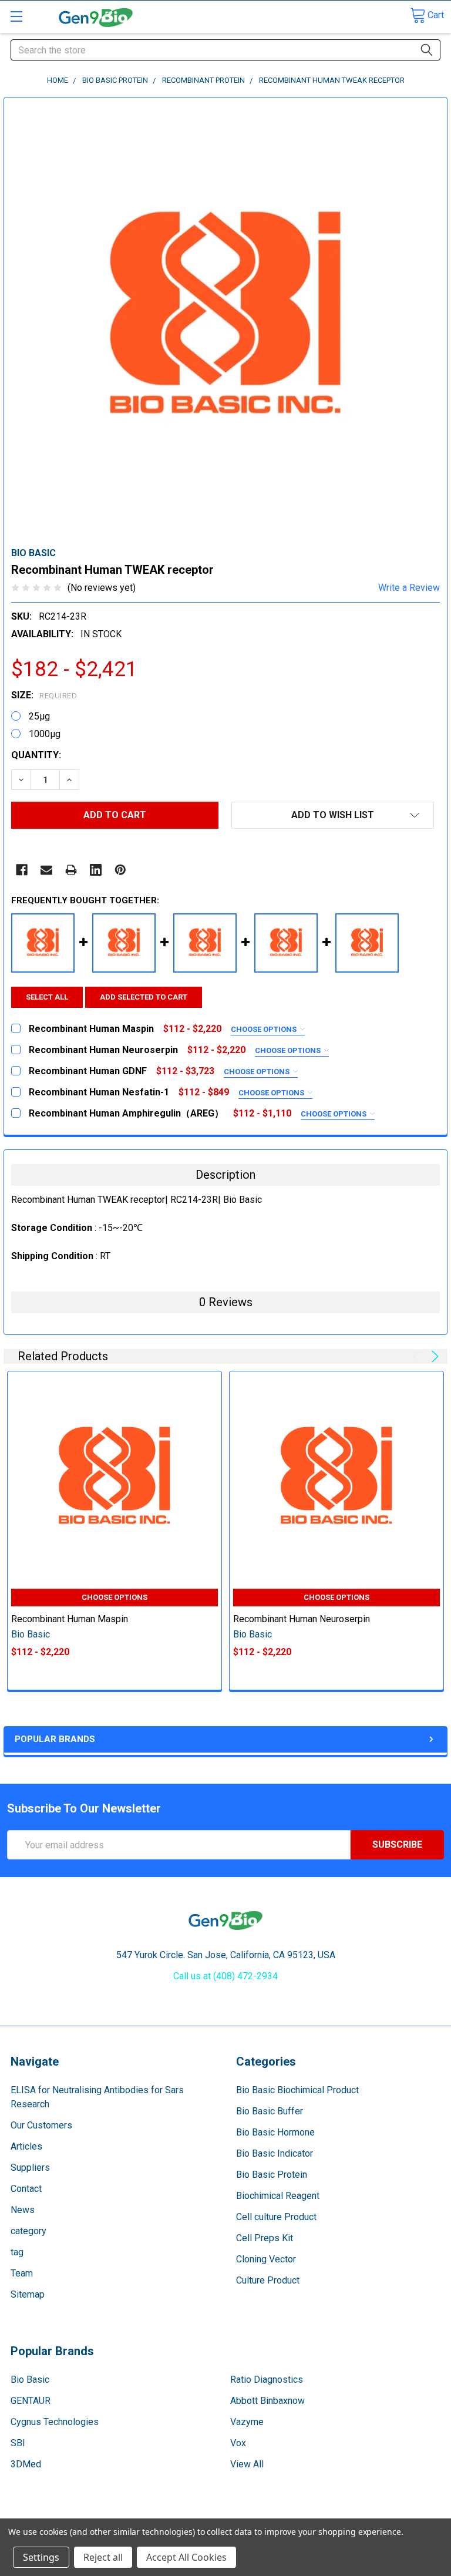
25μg (39, 716)
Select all (47, 997)
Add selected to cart (144, 997)
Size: (44, 695)
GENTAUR (31, 2401)
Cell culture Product (276, 2217)
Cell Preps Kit (265, 2238)
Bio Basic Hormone (275, 2132)
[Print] (71, 870)
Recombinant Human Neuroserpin (302, 1619)
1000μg (45, 734)
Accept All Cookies (186, 2557)
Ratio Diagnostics (267, 2380)
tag (17, 2252)
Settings (41, 2557)
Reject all (103, 2557)
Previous (418, 1356)
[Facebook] (22, 870)
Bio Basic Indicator (275, 2153)
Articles (26, 2146)
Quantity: (36, 755)
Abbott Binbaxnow (267, 2401)
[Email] (46, 870)
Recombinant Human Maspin (70, 1619)
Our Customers (41, 2125)
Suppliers (30, 2168)
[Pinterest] (120, 870)
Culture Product (268, 2280)
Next (433, 1356)
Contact (26, 2189)
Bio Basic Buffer (270, 2111)
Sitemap (28, 2294)
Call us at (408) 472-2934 (225, 1976)
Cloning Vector (266, 2259)
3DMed (26, 2464)
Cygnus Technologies (55, 2422)
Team (22, 2273)
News (23, 2210)
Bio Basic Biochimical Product (297, 2090)
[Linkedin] (96, 870)
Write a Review (409, 588)
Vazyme (247, 2422)
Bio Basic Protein (272, 2175)
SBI (18, 2443)
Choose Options (265, 1029)
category (28, 2231)
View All (247, 2464)
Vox (238, 2443)
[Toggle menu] (16, 16)
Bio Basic (30, 2380)
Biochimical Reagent (278, 2196)
